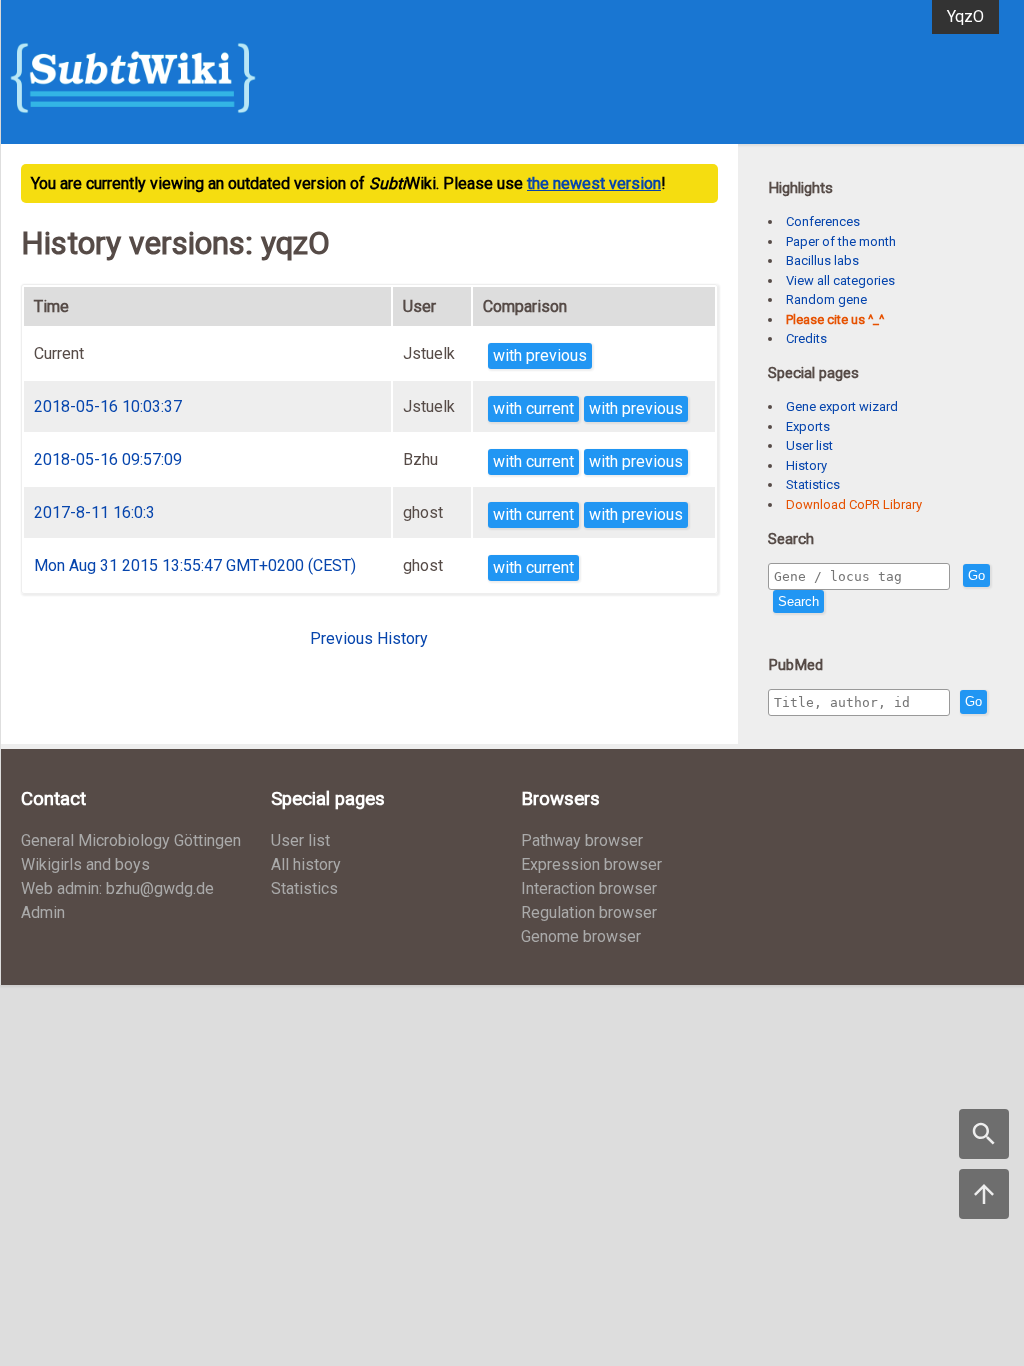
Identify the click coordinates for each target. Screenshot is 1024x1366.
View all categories (840, 280)
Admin (43, 912)
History (806, 465)
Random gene (826, 299)
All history (306, 864)
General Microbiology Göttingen (131, 840)
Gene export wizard (842, 406)
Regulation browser (589, 912)
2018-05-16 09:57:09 (108, 459)
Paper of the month (841, 241)
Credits (806, 338)
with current (533, 408)
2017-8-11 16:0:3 (94, 512)
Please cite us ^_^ (835, 319)
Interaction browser (589, 888)
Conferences (823, 221)
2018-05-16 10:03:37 (108, 406)
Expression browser (591, 864)
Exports (808, 426)
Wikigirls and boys (85, 864)
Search (798, 601)
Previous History (369, 638)
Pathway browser (582, 840)
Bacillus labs (822, 260)
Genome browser (581, 936)
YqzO (965, 16)
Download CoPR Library (854, 504)
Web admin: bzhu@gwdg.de (117, 888)
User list (809, 445)
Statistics (813, 484)
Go (976, 575)
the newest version (594, 183)
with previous (540, 355)
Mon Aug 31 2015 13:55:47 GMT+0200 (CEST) (195, 565)
